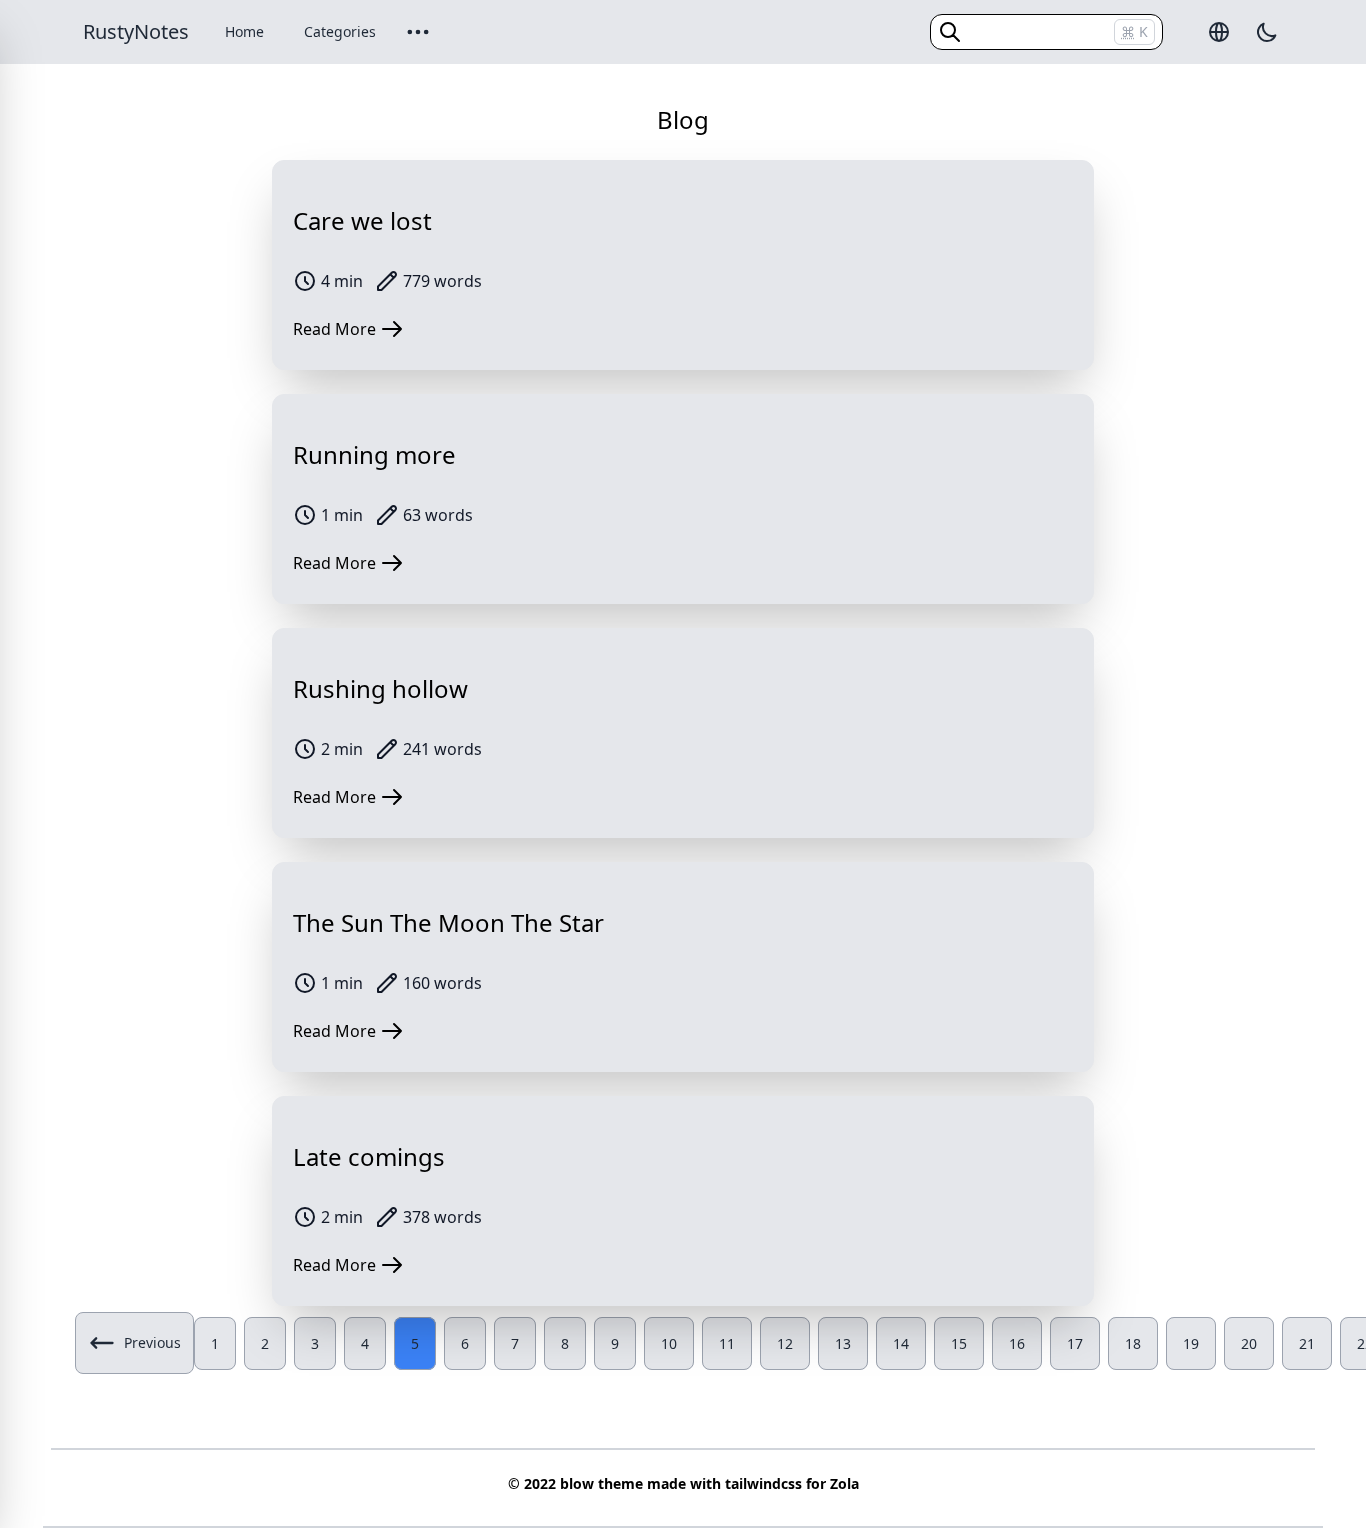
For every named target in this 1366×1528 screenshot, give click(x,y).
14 (901, 1343)
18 (1133, 1343)
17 (1075, 1343)
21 (1307, 1343)
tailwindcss (763, 1483)
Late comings (369, 1156)
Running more (374, 454)
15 (959, 1343)
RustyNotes (136, 31)
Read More (334, 329)
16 (1017, 1343)
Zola (844, 1483)
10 (669, 1343)
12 (785, 1343)
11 (727, 1343)
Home (244, 31)
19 (1191, 1343)
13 (843, 1343)
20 (1249, 1343)
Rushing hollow (380, 688)
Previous (152, 1342)
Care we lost (362, 220)
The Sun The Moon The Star (448, 922)
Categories (340, 31)
